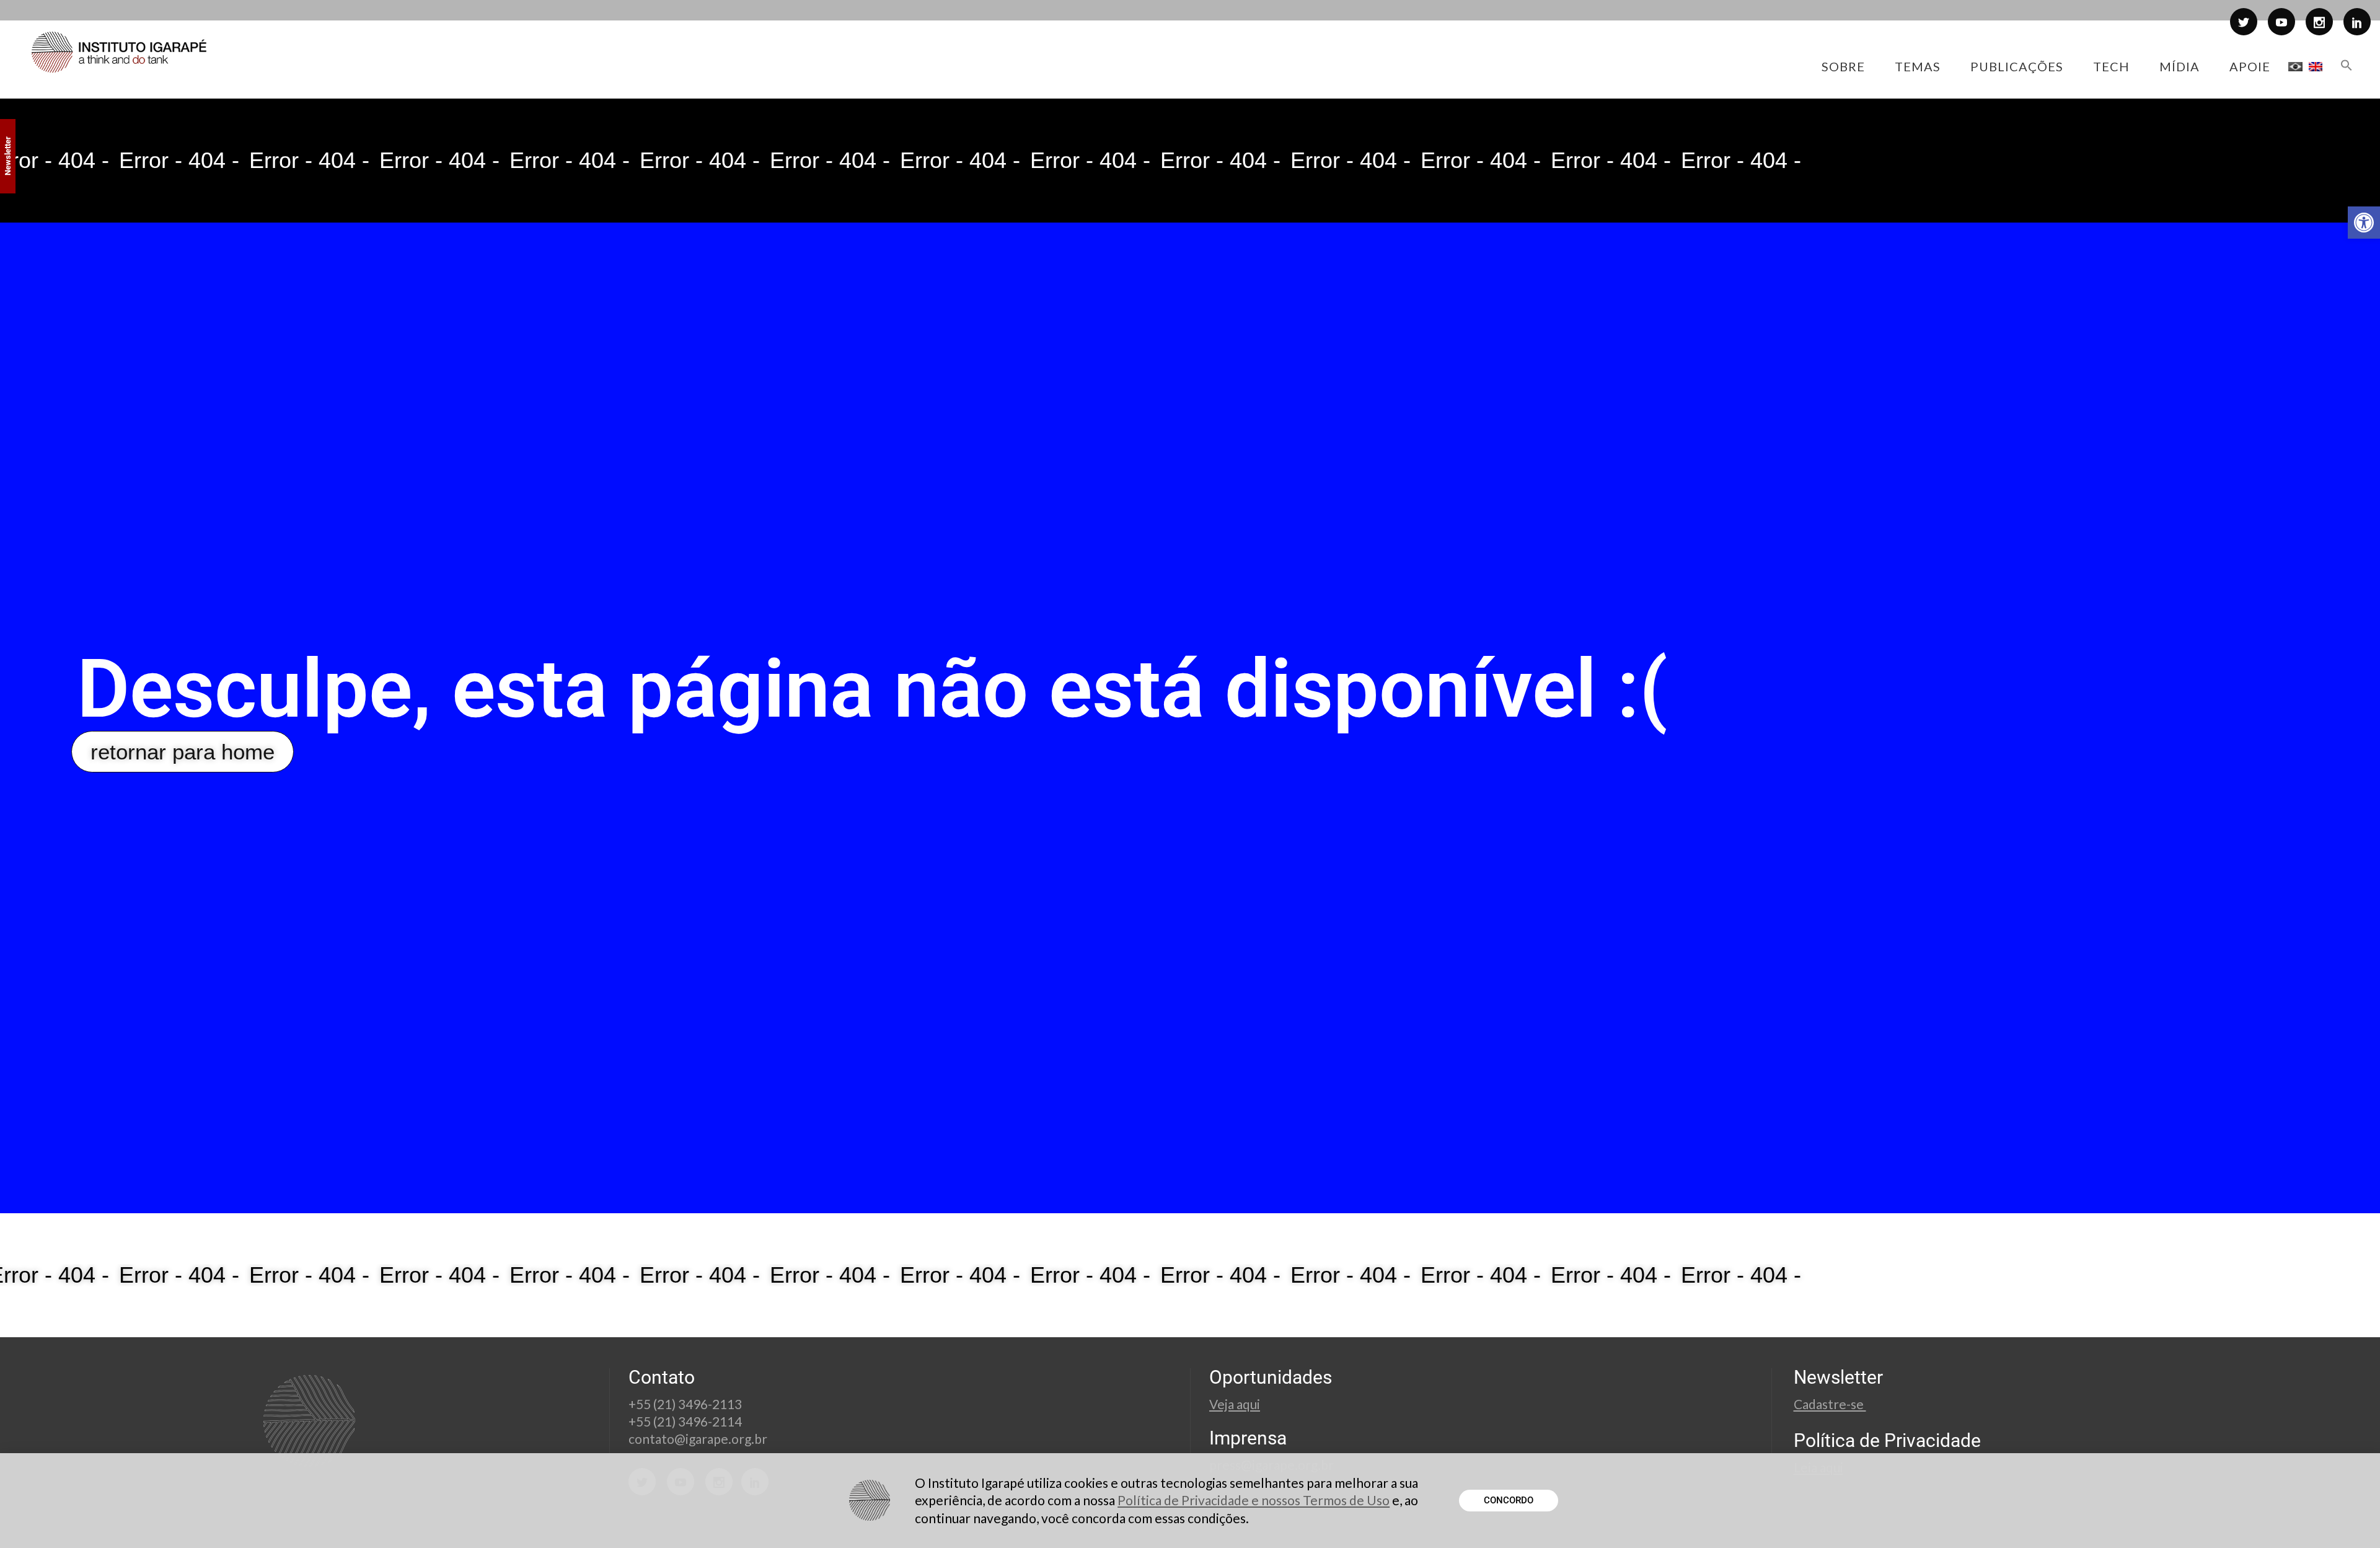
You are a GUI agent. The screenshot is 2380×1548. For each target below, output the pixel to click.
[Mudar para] (2295, 66)
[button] (2364, 223)
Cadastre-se (1830, 1404)
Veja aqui (1235, 1404)
